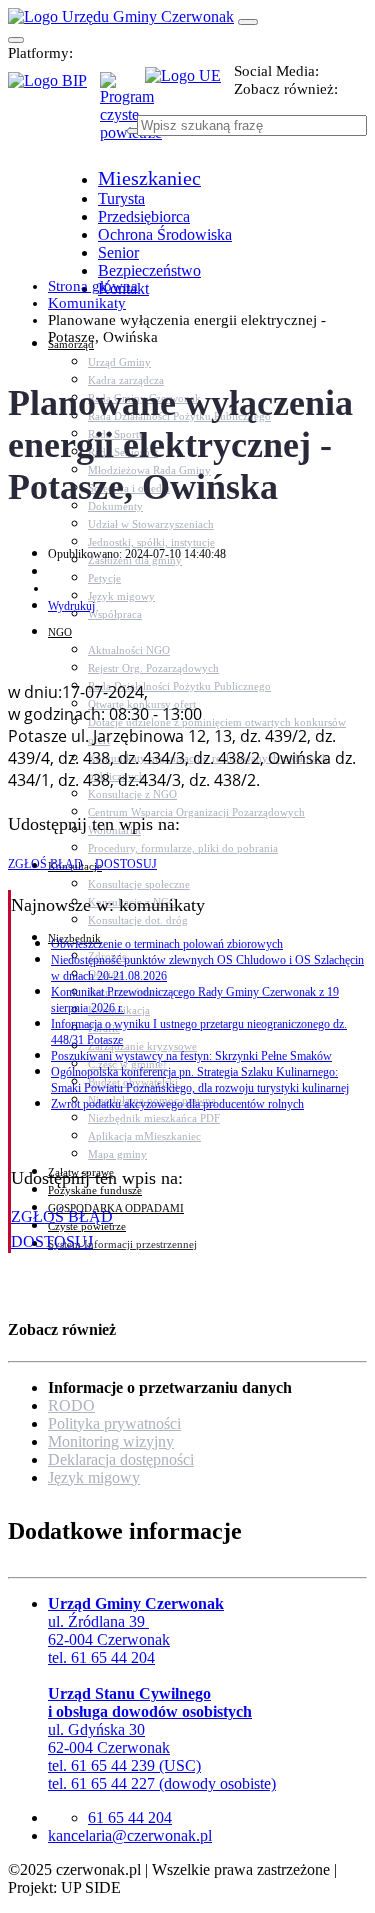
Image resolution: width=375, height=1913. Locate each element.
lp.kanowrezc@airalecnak (130, 1835)
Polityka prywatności (114, 1423)
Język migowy (121, 596)
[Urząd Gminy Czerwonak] (121, 16)
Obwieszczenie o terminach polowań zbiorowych (167, 944)
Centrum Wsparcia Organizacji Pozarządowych (196, 812)
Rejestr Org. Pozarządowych (153, 668)
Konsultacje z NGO (132, 794)
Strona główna (93, 286)
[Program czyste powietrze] (122, 92)
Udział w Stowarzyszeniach (151, 524)
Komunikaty (87, 303)
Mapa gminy (117, 1154)
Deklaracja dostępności (121, 1459)
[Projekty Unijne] (189, 87)
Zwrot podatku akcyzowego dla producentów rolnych (177, 1104)
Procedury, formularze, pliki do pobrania (183, 848)
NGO (60, 632)
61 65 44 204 (130, 1817)
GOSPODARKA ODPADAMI (116, 1208)
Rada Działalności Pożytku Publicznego (179, 686)
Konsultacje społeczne (139, 884)
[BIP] (54, 87)
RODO (71, 1405)
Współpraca (115, 614)
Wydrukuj (71, 606)
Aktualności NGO (129, 650)
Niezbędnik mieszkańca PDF (154, 1118)
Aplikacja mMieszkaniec (144, 1136)
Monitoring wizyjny (111, 1441)
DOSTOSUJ (124, 864)
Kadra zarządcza (126, 380)
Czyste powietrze (87, 1226)
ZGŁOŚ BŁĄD (45, 864)
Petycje (104, 578)
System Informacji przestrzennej (122, 1244)
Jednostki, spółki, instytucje (151, 542)
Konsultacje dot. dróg (138, 920)
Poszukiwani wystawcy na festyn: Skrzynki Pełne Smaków (191, 1056)
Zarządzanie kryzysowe (142, 1046)
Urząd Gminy (119, 362)
